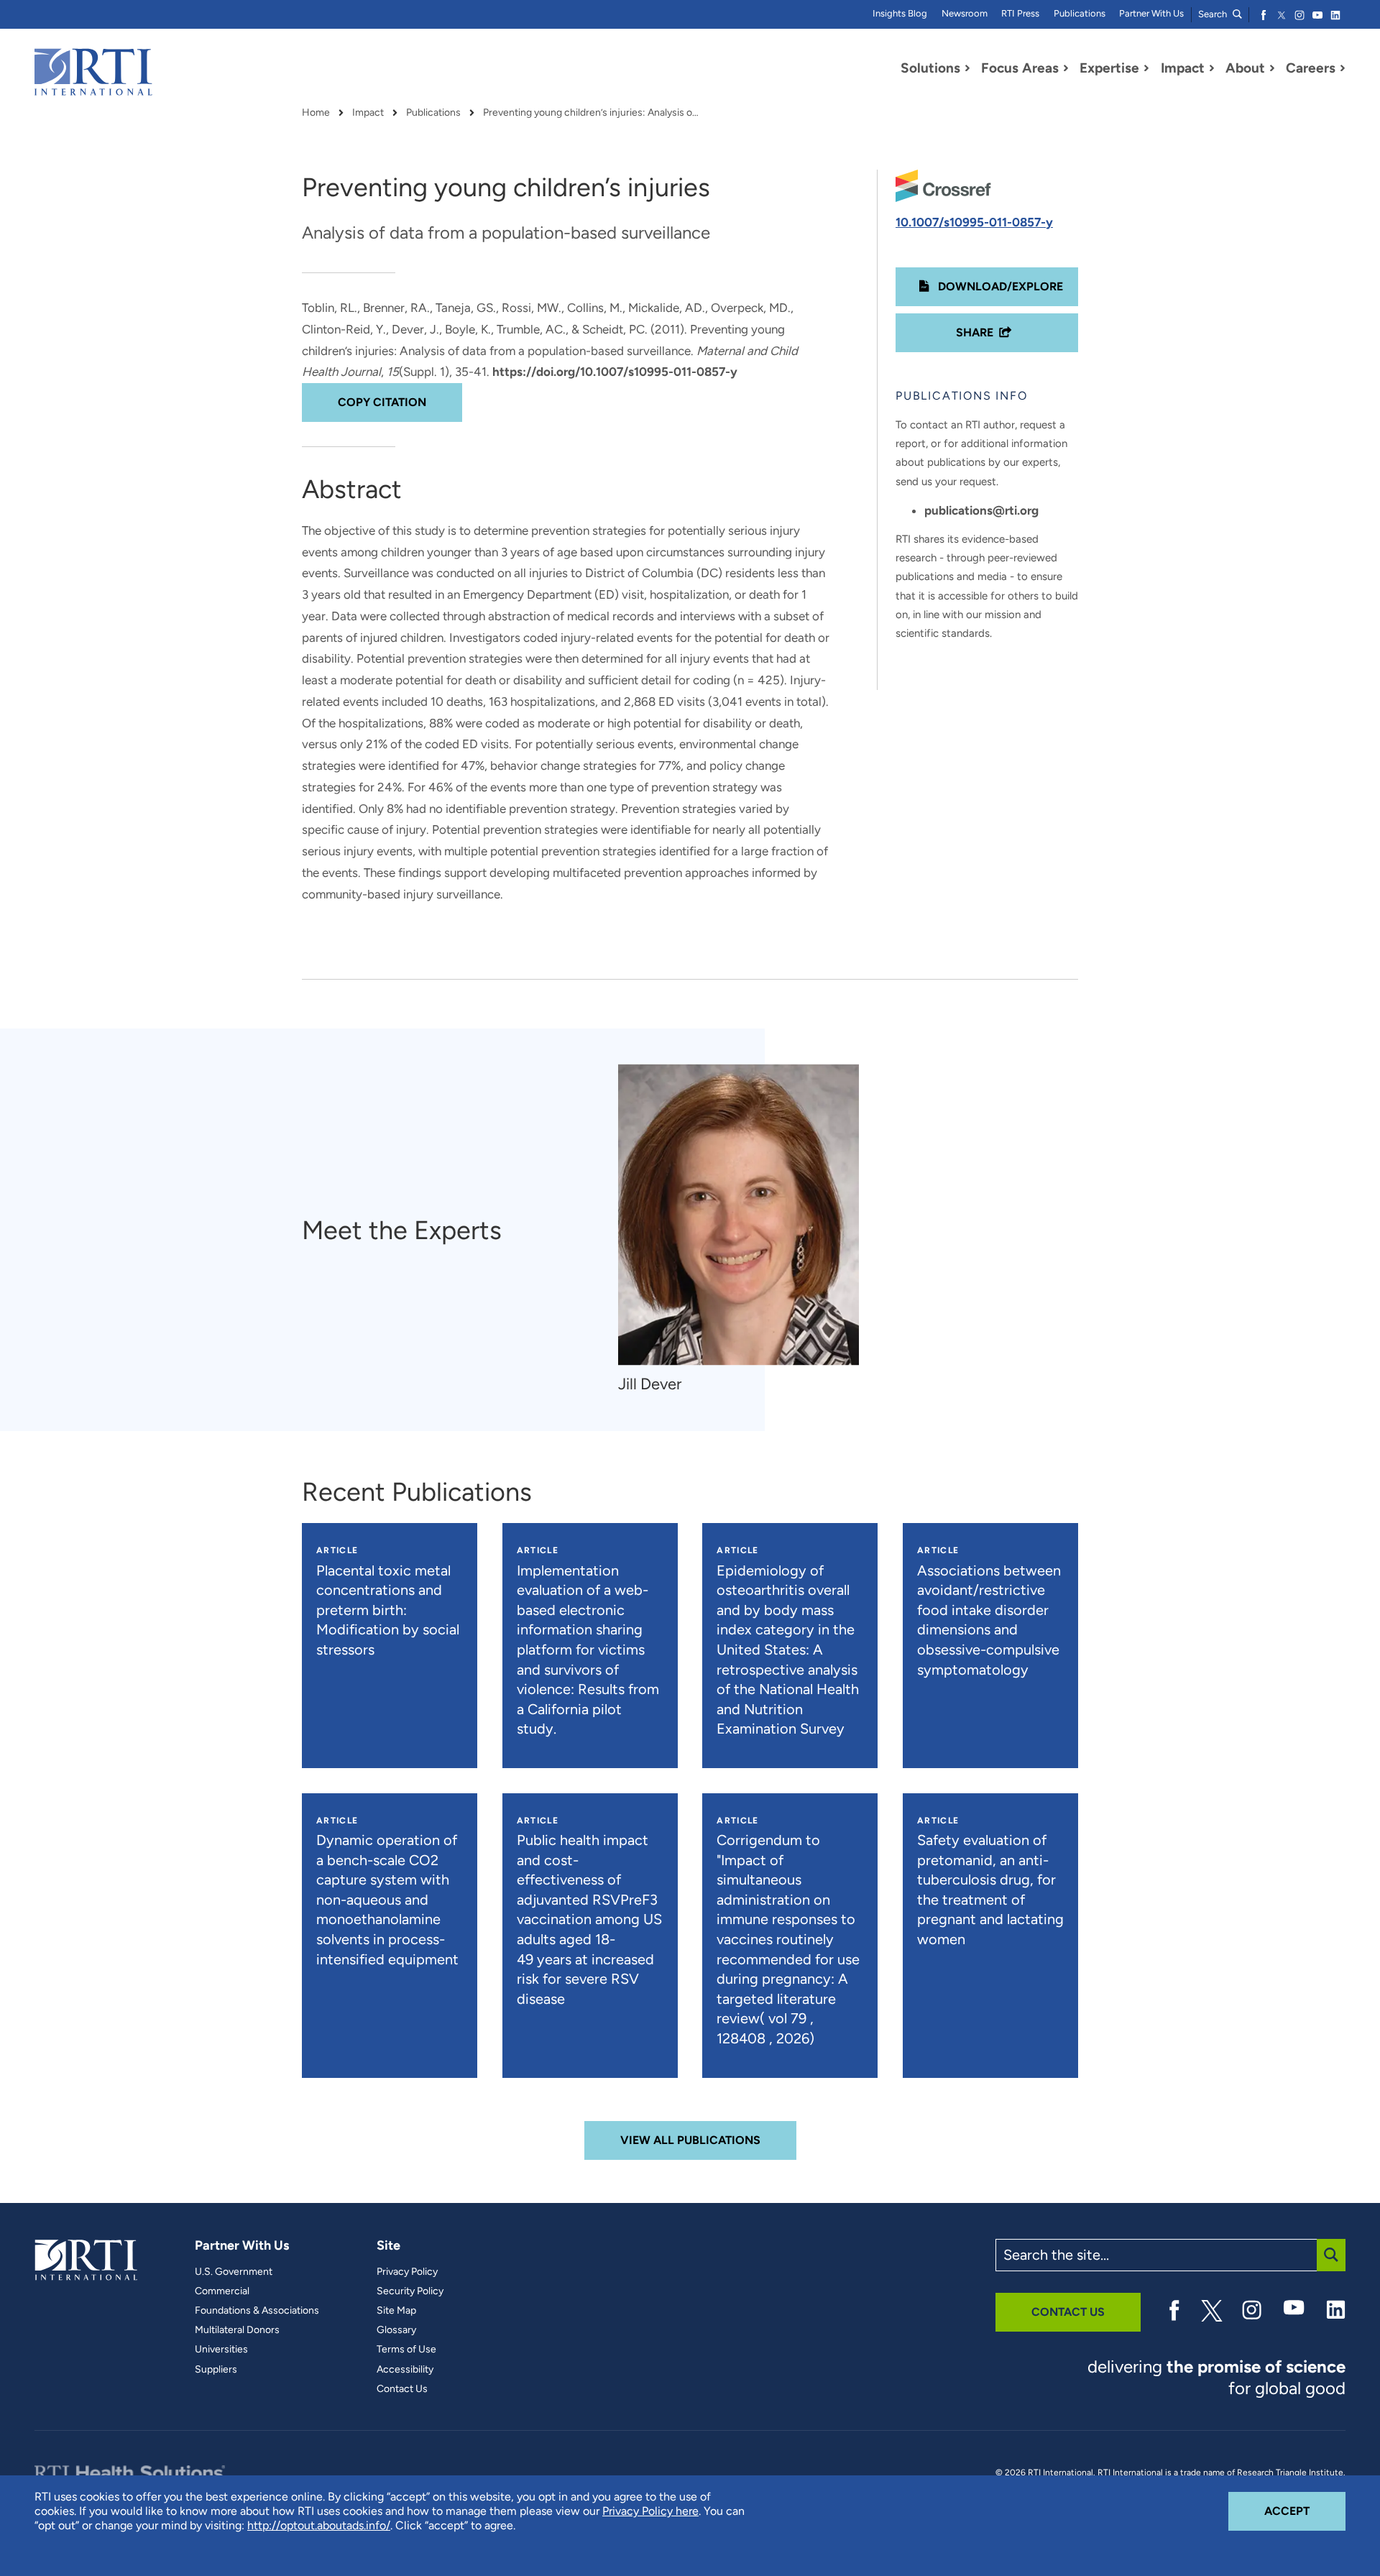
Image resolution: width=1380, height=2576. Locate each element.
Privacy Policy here (650, 2511)
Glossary (396, 2330)
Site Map (396, 2311)
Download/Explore (999, 286)
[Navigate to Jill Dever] (739, 1215)
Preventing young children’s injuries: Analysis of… (591, 113)
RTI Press (1020, 13)
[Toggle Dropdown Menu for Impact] (1212, 68)
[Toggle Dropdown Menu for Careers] (1343, 68)
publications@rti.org (981, 510)
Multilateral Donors (237, 2330)
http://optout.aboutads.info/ (319, 2525)
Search (1214, 14)
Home (316, 113)
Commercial (222, 2291)
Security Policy (410, 2291)
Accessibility (405, 2370)
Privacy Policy (407, 2272)
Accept (1305, 2511)
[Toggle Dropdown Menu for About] (1272, 68)
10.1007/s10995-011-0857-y (974, 222)
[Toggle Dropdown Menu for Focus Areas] (1066, 68)
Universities (221, 2350)
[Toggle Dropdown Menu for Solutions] (967, 68)
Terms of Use (406, 2350)
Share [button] (975, 332)
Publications (1080, 13)
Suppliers (216, 2370)
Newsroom (965, 13)
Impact (368, 113)
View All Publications (690, 2140)
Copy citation (382, 402)
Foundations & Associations (257, 2311)
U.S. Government (234, 2272)
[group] (746, 1230)
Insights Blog (900, 13)
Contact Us (402, 2389)
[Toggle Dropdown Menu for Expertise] (1146, 68)
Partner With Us (1151, 13)
